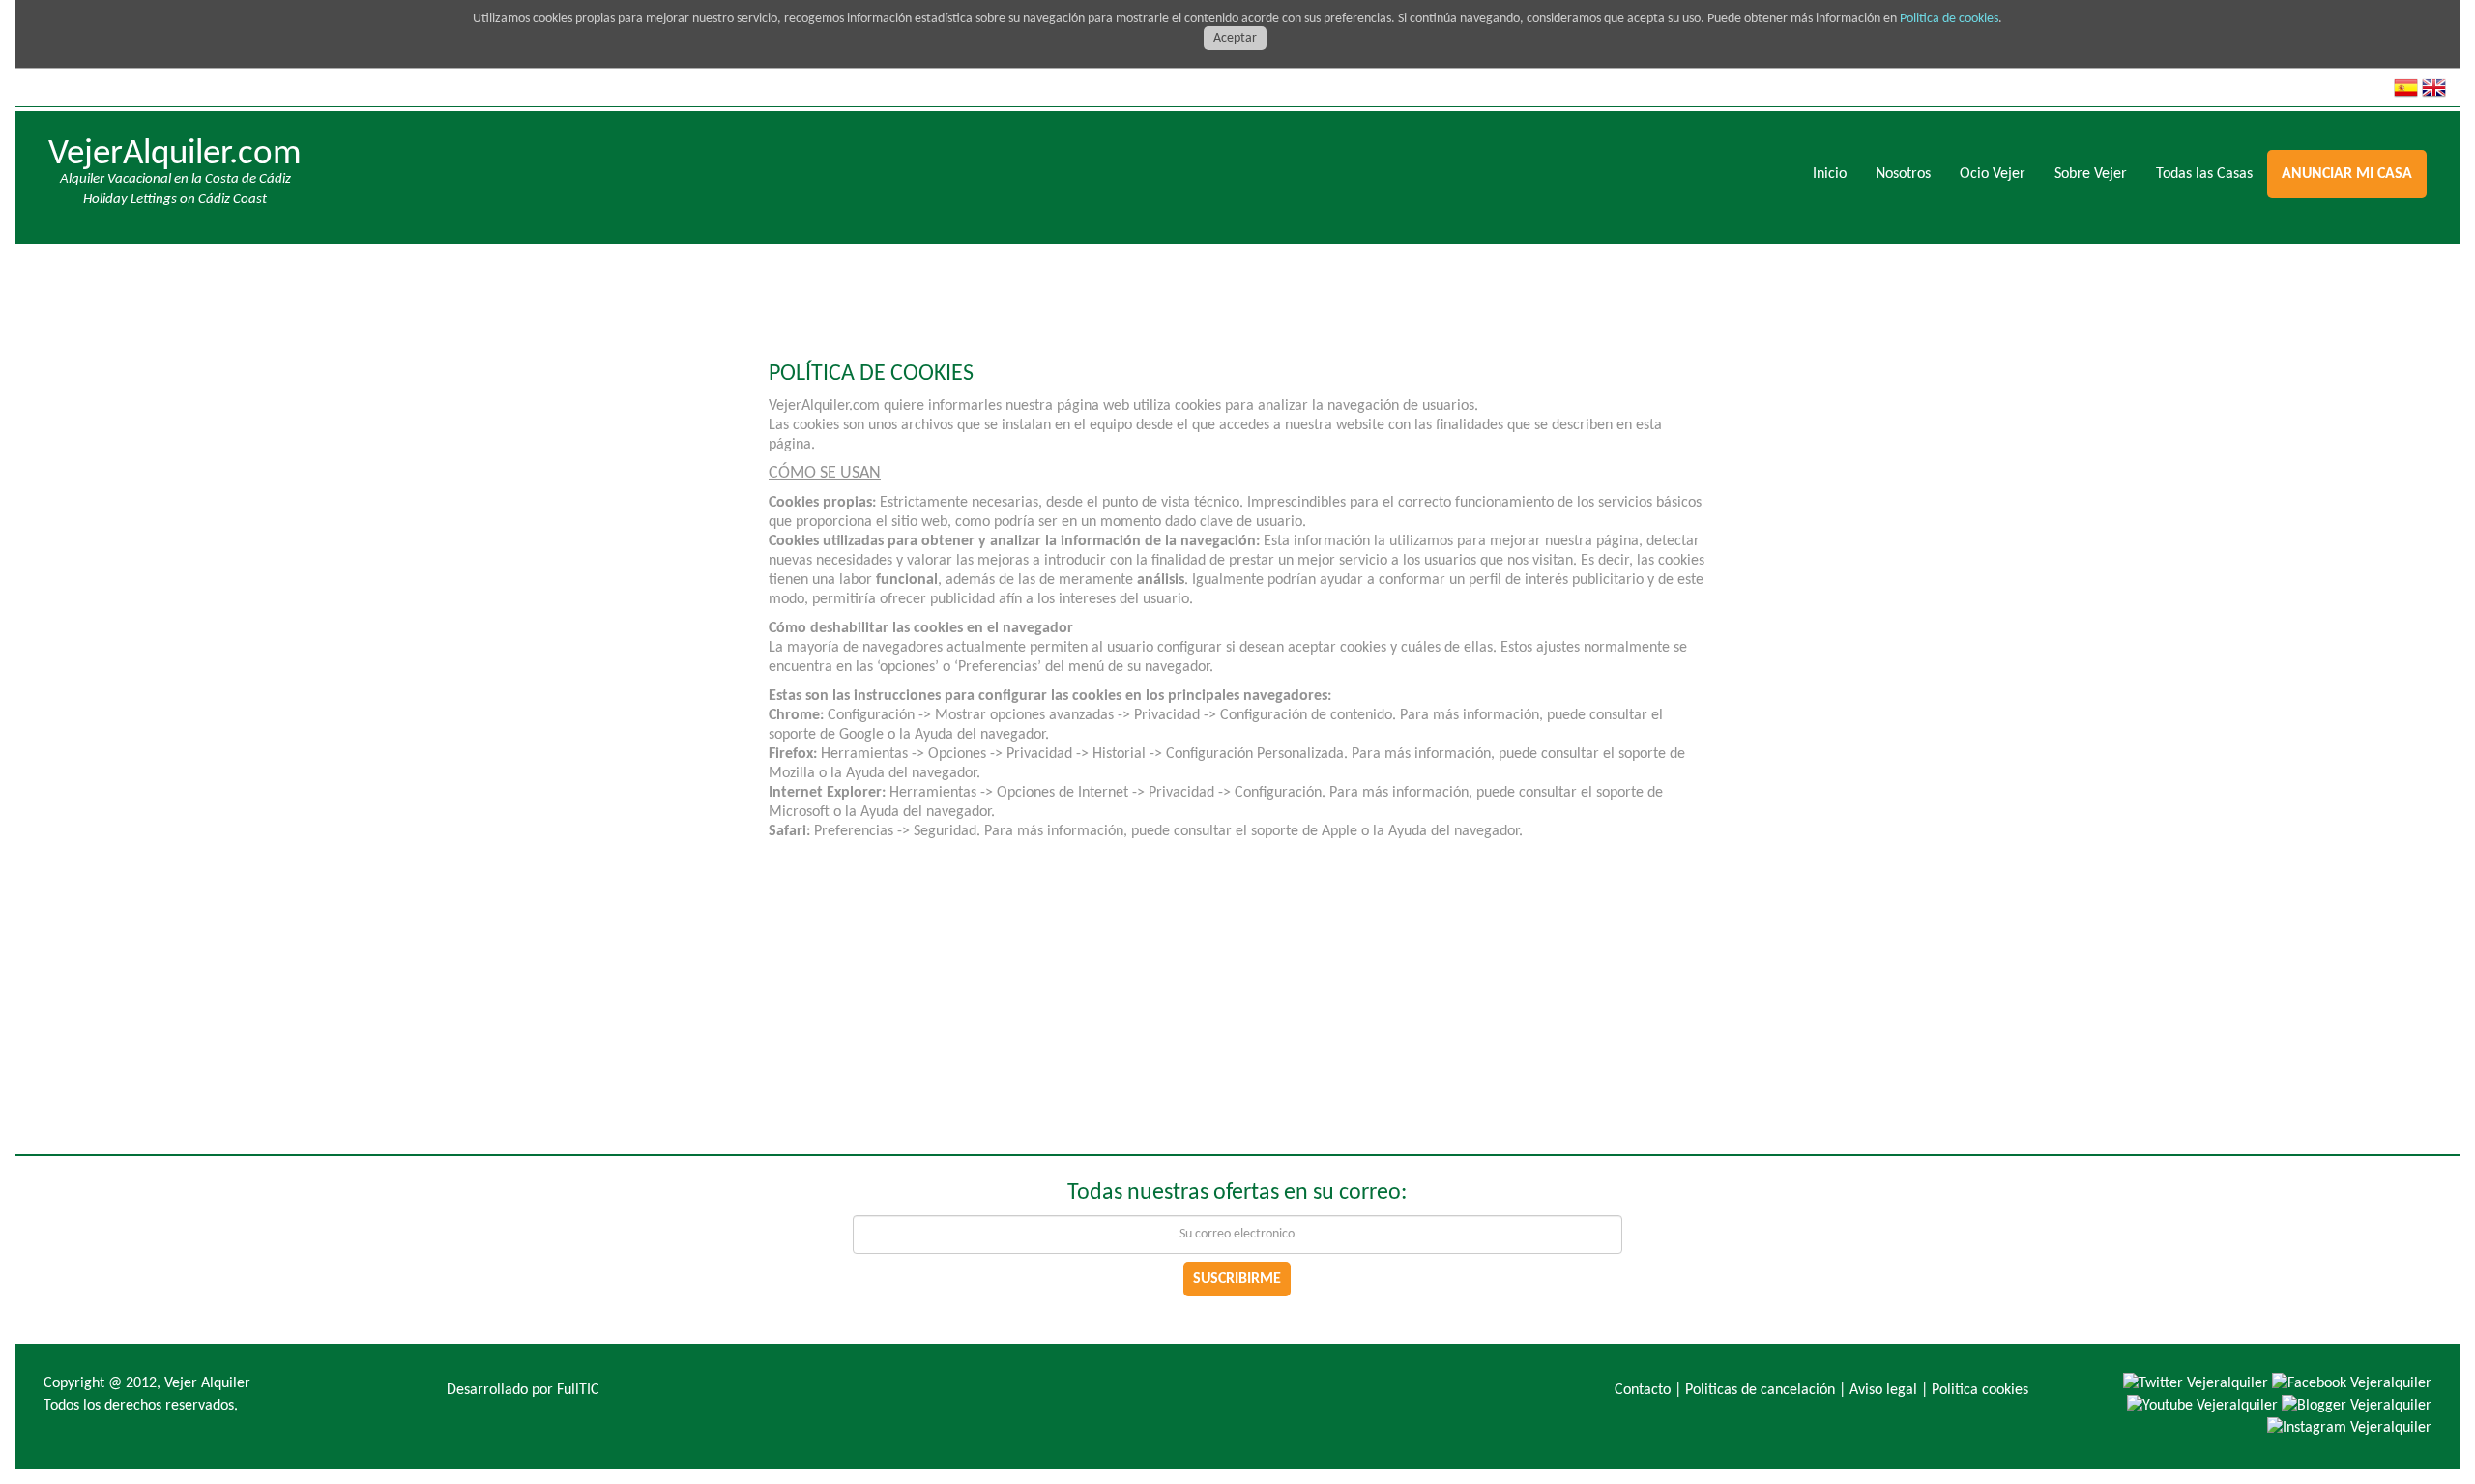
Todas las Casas (2204, 174)
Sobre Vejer (2091, 174)
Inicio (1830, 174)
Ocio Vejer (1993, 174)
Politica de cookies (1949, 19)
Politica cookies (1980, 1390)
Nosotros (1903, 174)
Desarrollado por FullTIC (523, 1390)
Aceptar (1235, 38)
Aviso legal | (1889, 1390)
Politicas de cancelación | (1765, 1390)
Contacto (1643, 1390)
